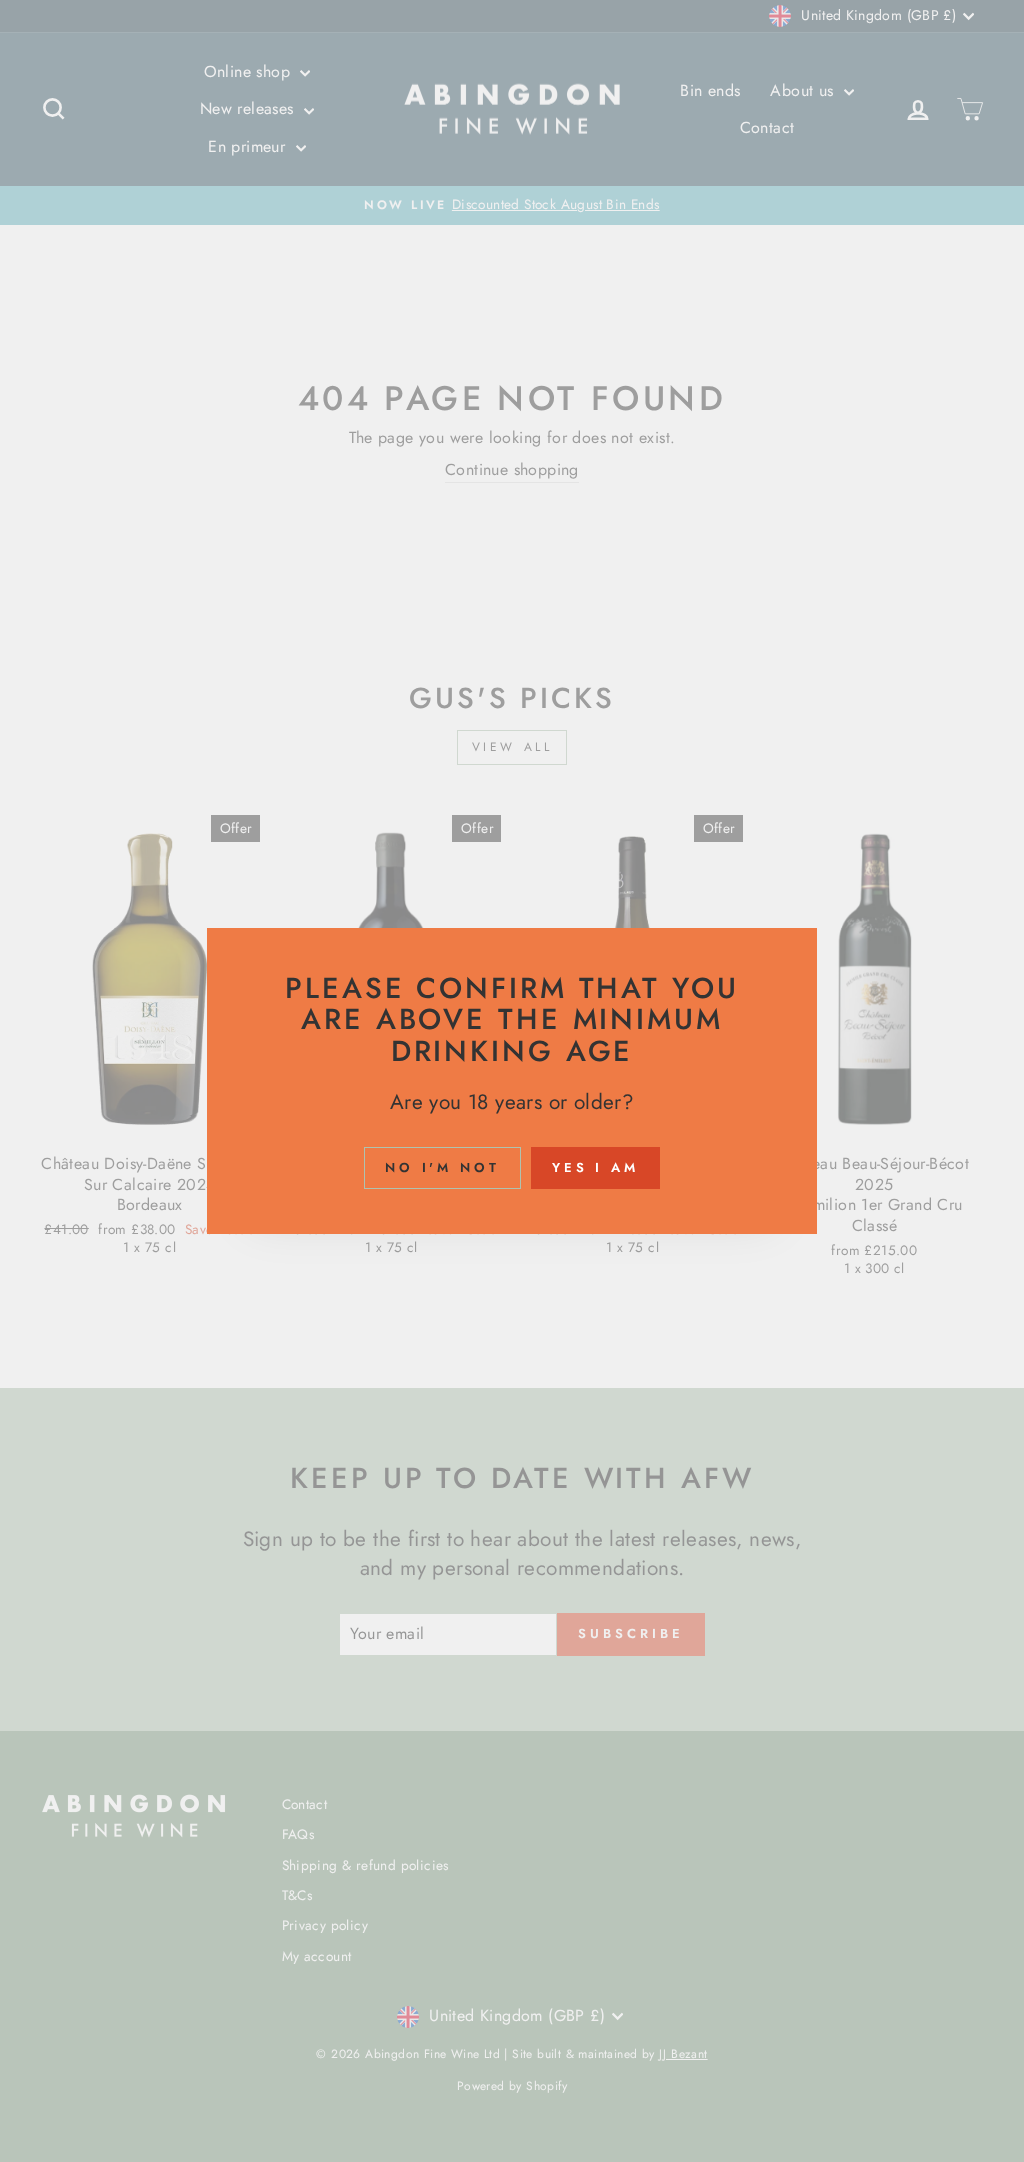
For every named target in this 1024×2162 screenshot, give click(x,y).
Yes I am (595, 1167)
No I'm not (442, 1167)
